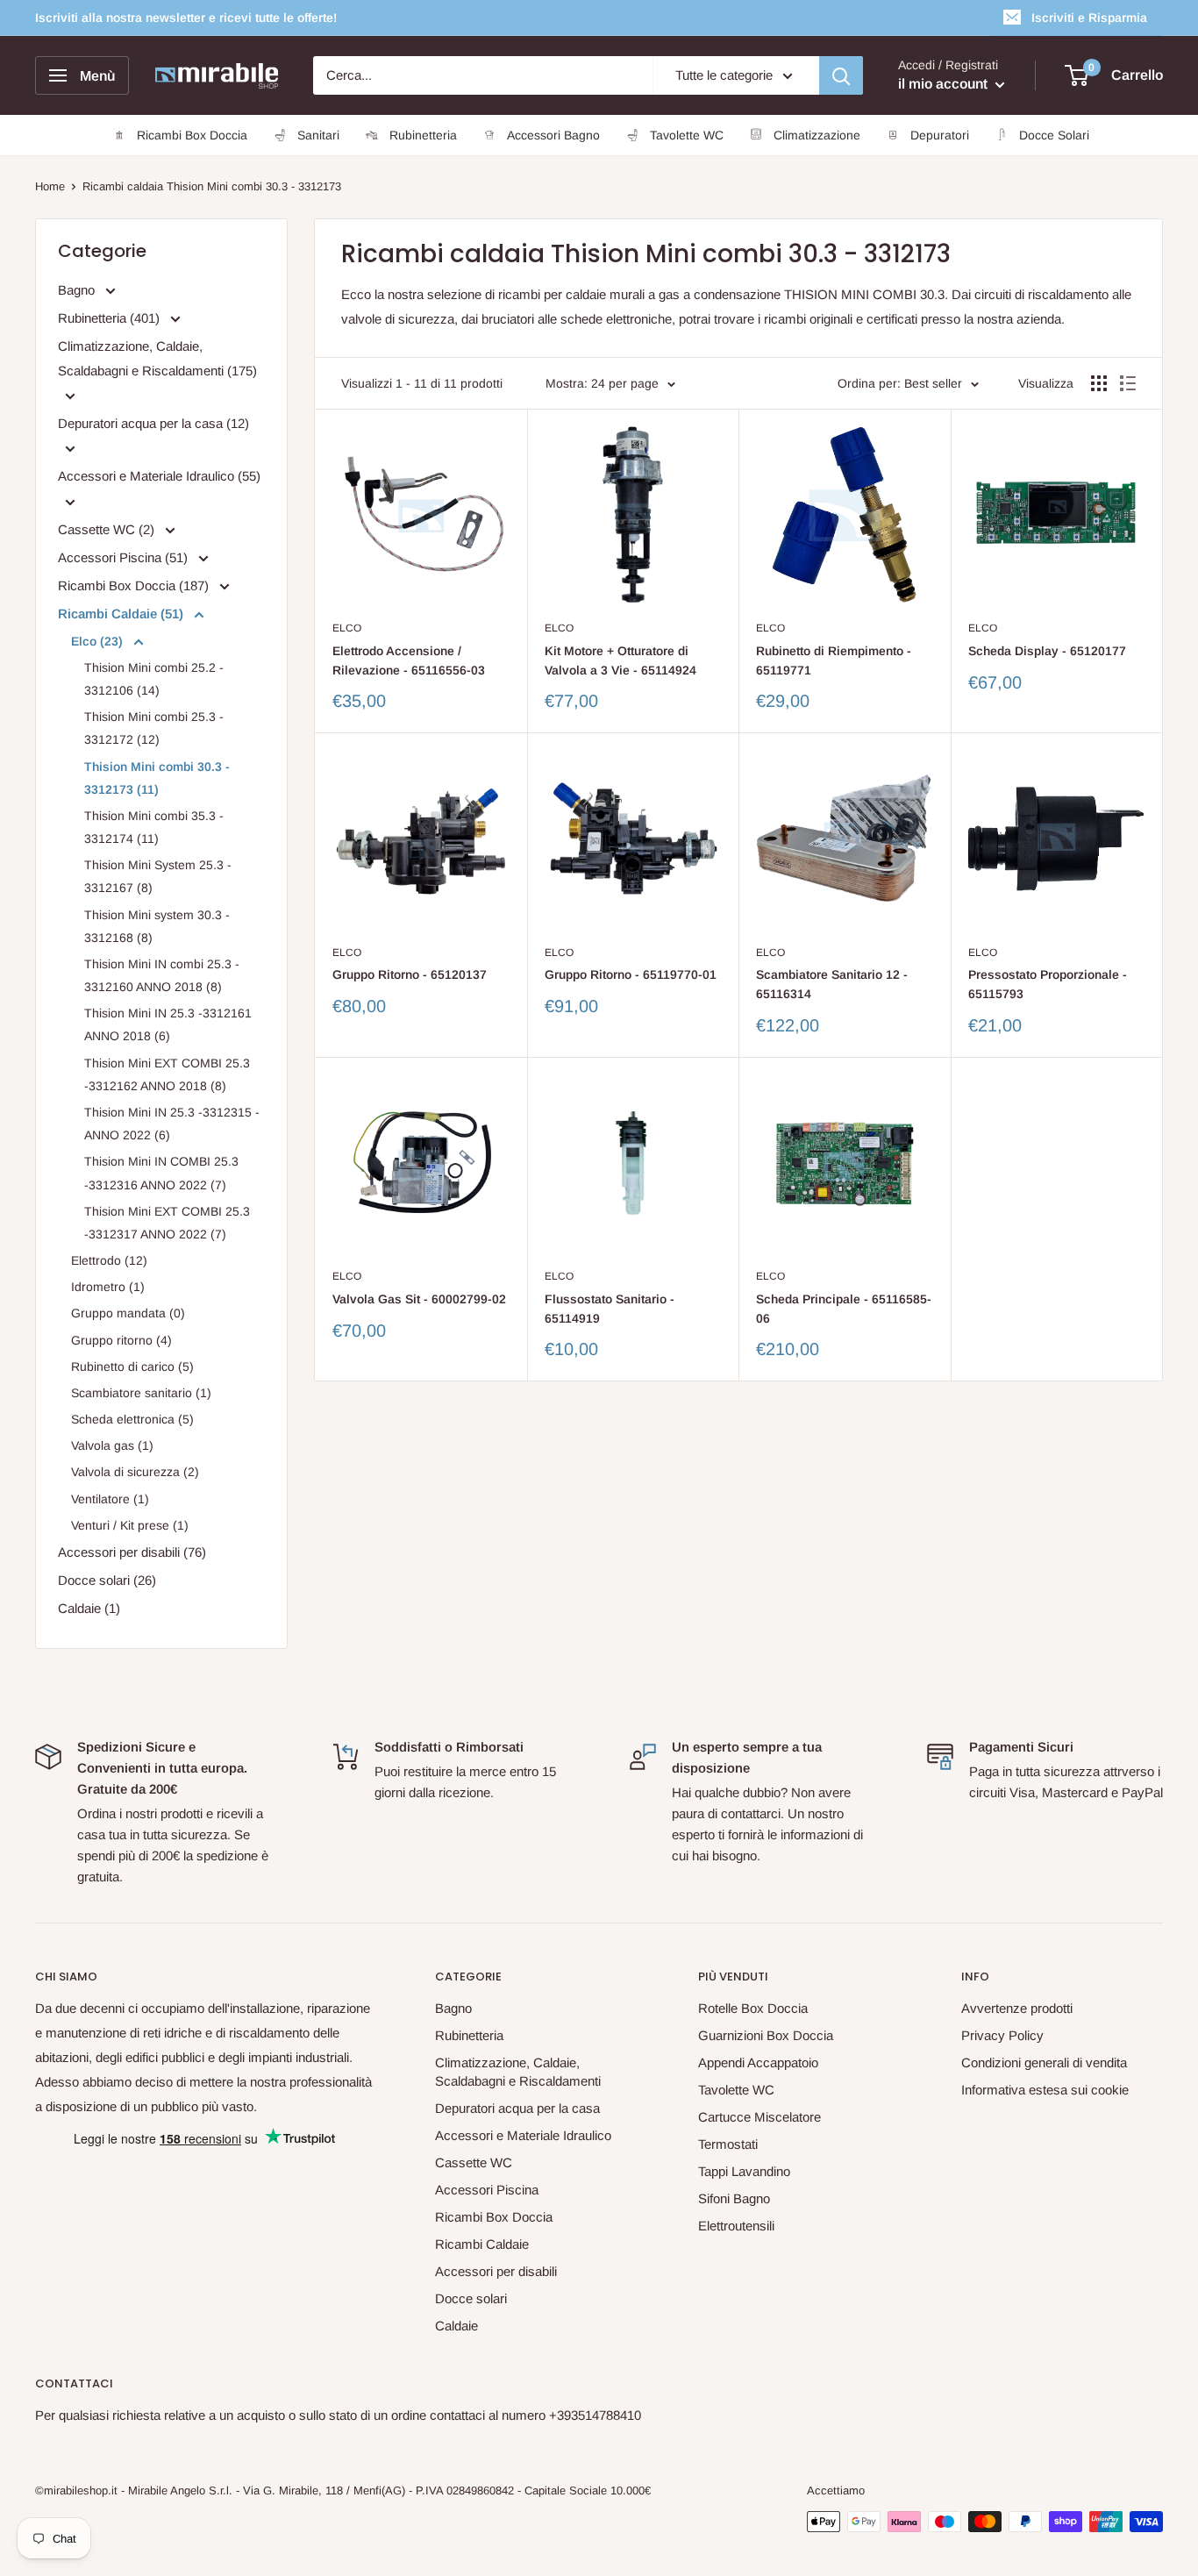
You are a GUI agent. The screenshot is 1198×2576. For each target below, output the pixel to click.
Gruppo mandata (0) (128, 1313)
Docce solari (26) (107, 1580)
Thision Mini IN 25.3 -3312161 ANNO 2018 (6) (168, 1024)
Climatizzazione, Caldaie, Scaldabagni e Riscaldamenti (518, 2072)
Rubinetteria (469, 2035)
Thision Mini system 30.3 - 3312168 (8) (157, 926)
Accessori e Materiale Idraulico (523, 2135)
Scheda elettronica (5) (132, 1419)
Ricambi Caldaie (482, 2244)
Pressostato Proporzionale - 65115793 (1048, 984)
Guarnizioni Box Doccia (766, 2035)
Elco (347, 628)
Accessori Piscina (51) (125, 557)
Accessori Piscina (487, 2190)
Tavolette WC (736, 2090)
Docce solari (471, 2298)
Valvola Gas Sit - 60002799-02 (419, 1299)
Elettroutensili (736, 2226)
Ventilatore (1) (110, 1499)
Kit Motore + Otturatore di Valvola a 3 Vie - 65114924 (620, 660)
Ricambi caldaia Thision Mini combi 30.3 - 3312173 (212, 186)
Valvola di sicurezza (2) (135, 1472)
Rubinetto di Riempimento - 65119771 (834, 660)
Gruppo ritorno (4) (121, 1340)
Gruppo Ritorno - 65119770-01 (631, 974)
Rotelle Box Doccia (753, 2008)
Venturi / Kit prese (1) (130, 1525)
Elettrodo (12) (109, 1260)
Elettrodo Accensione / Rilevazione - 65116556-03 (409, 660)
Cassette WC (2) (108, 529)
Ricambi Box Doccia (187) (135, 585)
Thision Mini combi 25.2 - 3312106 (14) (154, 679)
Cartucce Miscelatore (759, 2117)
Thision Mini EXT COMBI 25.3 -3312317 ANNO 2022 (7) (167, 1223)
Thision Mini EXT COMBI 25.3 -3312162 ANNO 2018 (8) (167, 1074)
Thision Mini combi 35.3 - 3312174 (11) (154, 827)
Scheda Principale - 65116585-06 (844, 1309)
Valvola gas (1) (112, 1445)
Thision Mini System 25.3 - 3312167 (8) (158, 876)
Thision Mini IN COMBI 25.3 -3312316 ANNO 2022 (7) (161, 1173)
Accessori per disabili (496, 2271)
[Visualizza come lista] (1128, 383)
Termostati (728, 2144)
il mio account (945, 84)
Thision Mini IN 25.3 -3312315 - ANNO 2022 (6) (172, 1124)
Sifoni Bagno (734, 2198)
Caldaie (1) (89, 1608)
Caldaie (456, 2326)
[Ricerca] (841, 75)
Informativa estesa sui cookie (1045, 2090)
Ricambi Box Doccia (494, 2217)
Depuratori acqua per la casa (517, 2108)
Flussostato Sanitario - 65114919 (610, 1309)
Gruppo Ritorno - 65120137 (410, 974)
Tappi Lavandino (744, 2171)
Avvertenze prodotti (1017, 2008)
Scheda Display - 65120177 (1047, 651)
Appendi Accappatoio (758, 2062)
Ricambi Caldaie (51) (122, 614)
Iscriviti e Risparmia (1089, 18)
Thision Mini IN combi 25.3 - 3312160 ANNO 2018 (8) (162, 975)
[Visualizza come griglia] (1099, 383)
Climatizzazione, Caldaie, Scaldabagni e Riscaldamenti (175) (157, 358)
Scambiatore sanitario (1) (141, 1393)
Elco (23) (99, 641)
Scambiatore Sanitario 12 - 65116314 (832, 984)
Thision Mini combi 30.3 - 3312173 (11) (157, 778)
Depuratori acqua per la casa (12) (153, 423)
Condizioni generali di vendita (1044, 2062)
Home (50, 186)
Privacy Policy (1002, 2035)
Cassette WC (474, 2162)
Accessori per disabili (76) (132, 1552)
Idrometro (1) (108, 1287)
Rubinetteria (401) (111, 318)
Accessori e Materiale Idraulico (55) (159, 476)
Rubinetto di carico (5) (132, 1366)
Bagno (78, 290)
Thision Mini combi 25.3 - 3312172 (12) (154, 728)
